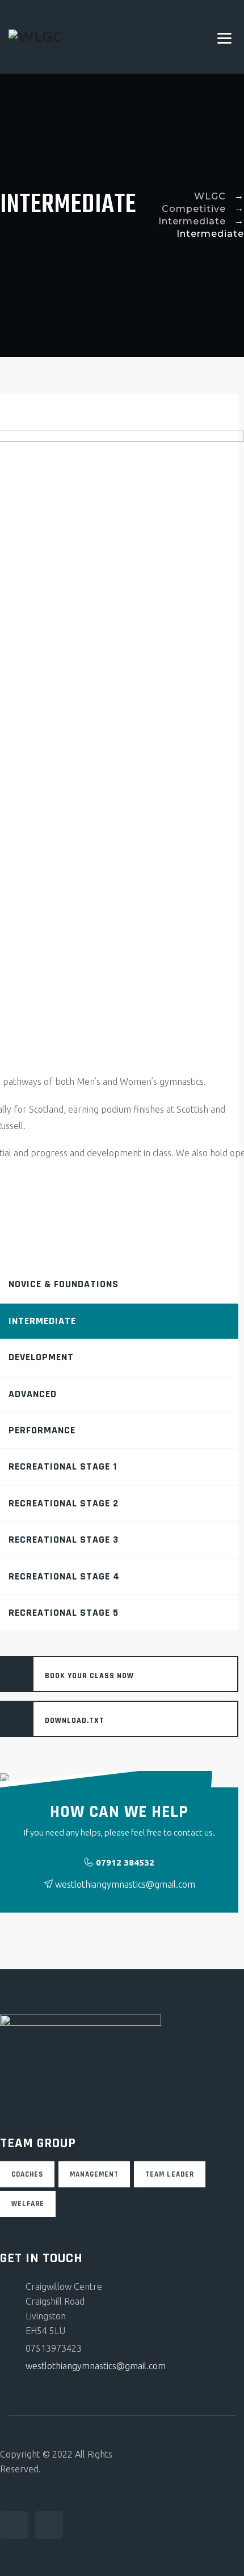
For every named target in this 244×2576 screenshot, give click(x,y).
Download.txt (75, 1721)
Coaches (27, 2174)
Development (41, 1357)
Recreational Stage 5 (64, 1613)
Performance (42, 1430)
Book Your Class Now (89, 1676)
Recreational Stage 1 (63, 1466)
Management (94, 2174)
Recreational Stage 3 (64, 1540)
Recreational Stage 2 (64, 1503)
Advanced (33, 1394)
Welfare (28, 2204)
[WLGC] (35, 37)
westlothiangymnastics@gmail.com (96, 2366)
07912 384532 (125, 1862)
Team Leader (170, 2174)
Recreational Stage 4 (64, 1576)
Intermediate (42, 1321)
